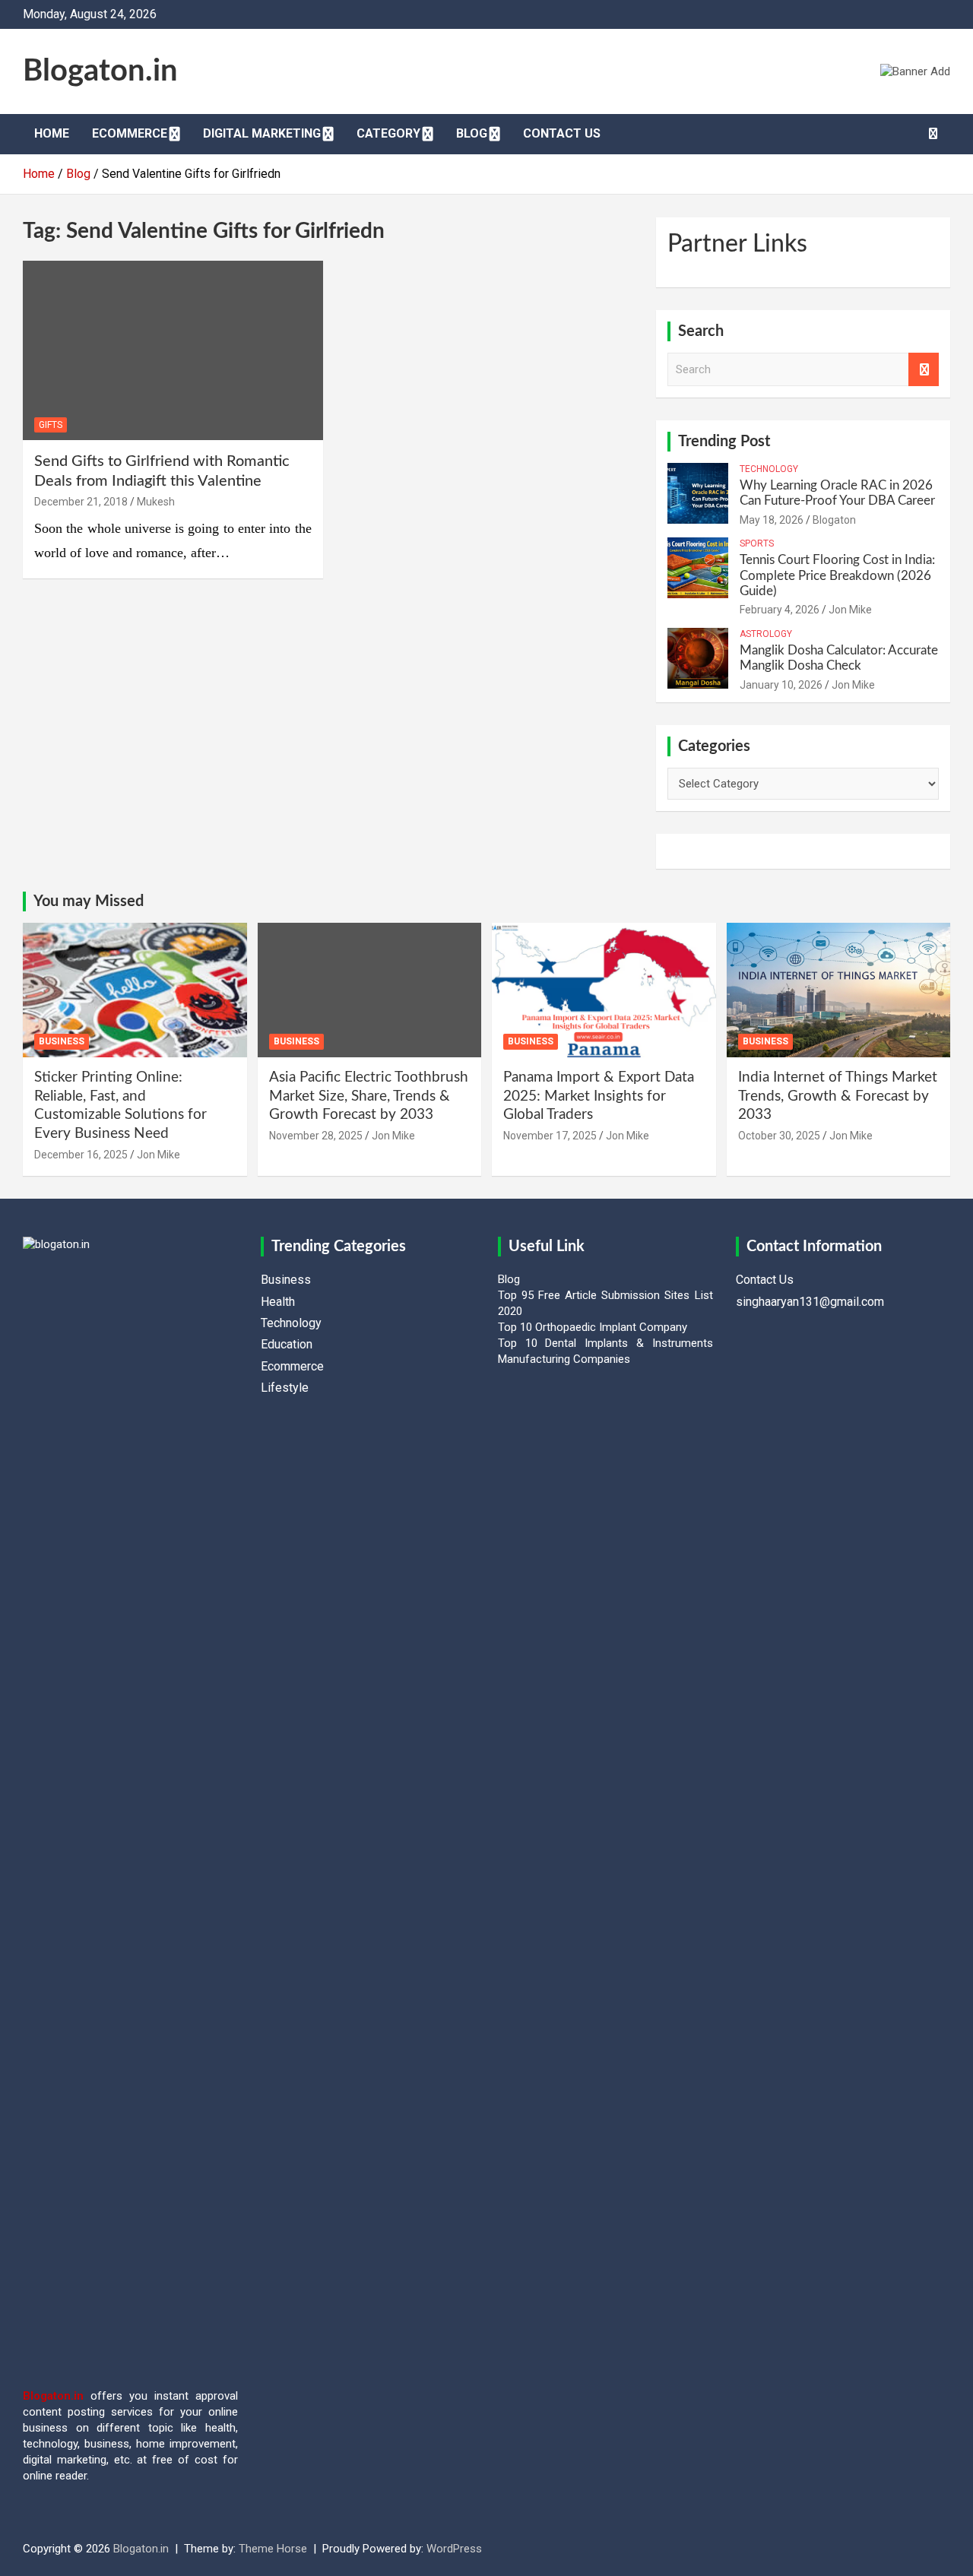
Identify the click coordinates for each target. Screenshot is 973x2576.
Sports (757, 543)
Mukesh (156, 502)
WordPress (454, 2549)
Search (924, 370)
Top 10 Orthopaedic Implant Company (593, 1327)
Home (52, 133)
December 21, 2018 (81, 502)
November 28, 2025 (316, 1136)
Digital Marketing (262, 133)
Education (287, 1344)
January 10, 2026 (781, 685)
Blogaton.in (100, 71)
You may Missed (89, 901)
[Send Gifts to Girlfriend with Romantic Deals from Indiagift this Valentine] (173, 350)
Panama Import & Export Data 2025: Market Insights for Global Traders (599, 1096)
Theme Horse (273, 2549)
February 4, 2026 (780, 610)
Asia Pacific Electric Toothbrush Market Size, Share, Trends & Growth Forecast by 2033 (369, 1096)
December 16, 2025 (81, 1155)
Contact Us (562, 133)
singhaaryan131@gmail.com (810, 1302)
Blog (472, 133)
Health (278, 1302)
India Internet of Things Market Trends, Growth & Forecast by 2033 (838, 1096)
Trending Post (724, 442)
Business (62, 1041)
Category (388, 133)
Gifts (51, 425)
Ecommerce (130, 133)
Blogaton (834, 520)
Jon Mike (850, 610)
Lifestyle (285, 1388)
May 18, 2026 (772, 520)
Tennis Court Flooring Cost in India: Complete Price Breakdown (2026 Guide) (837, 575)
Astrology (766, 634)
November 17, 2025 (550, 1136)
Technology (769, 469)
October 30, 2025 (779, 1136)
